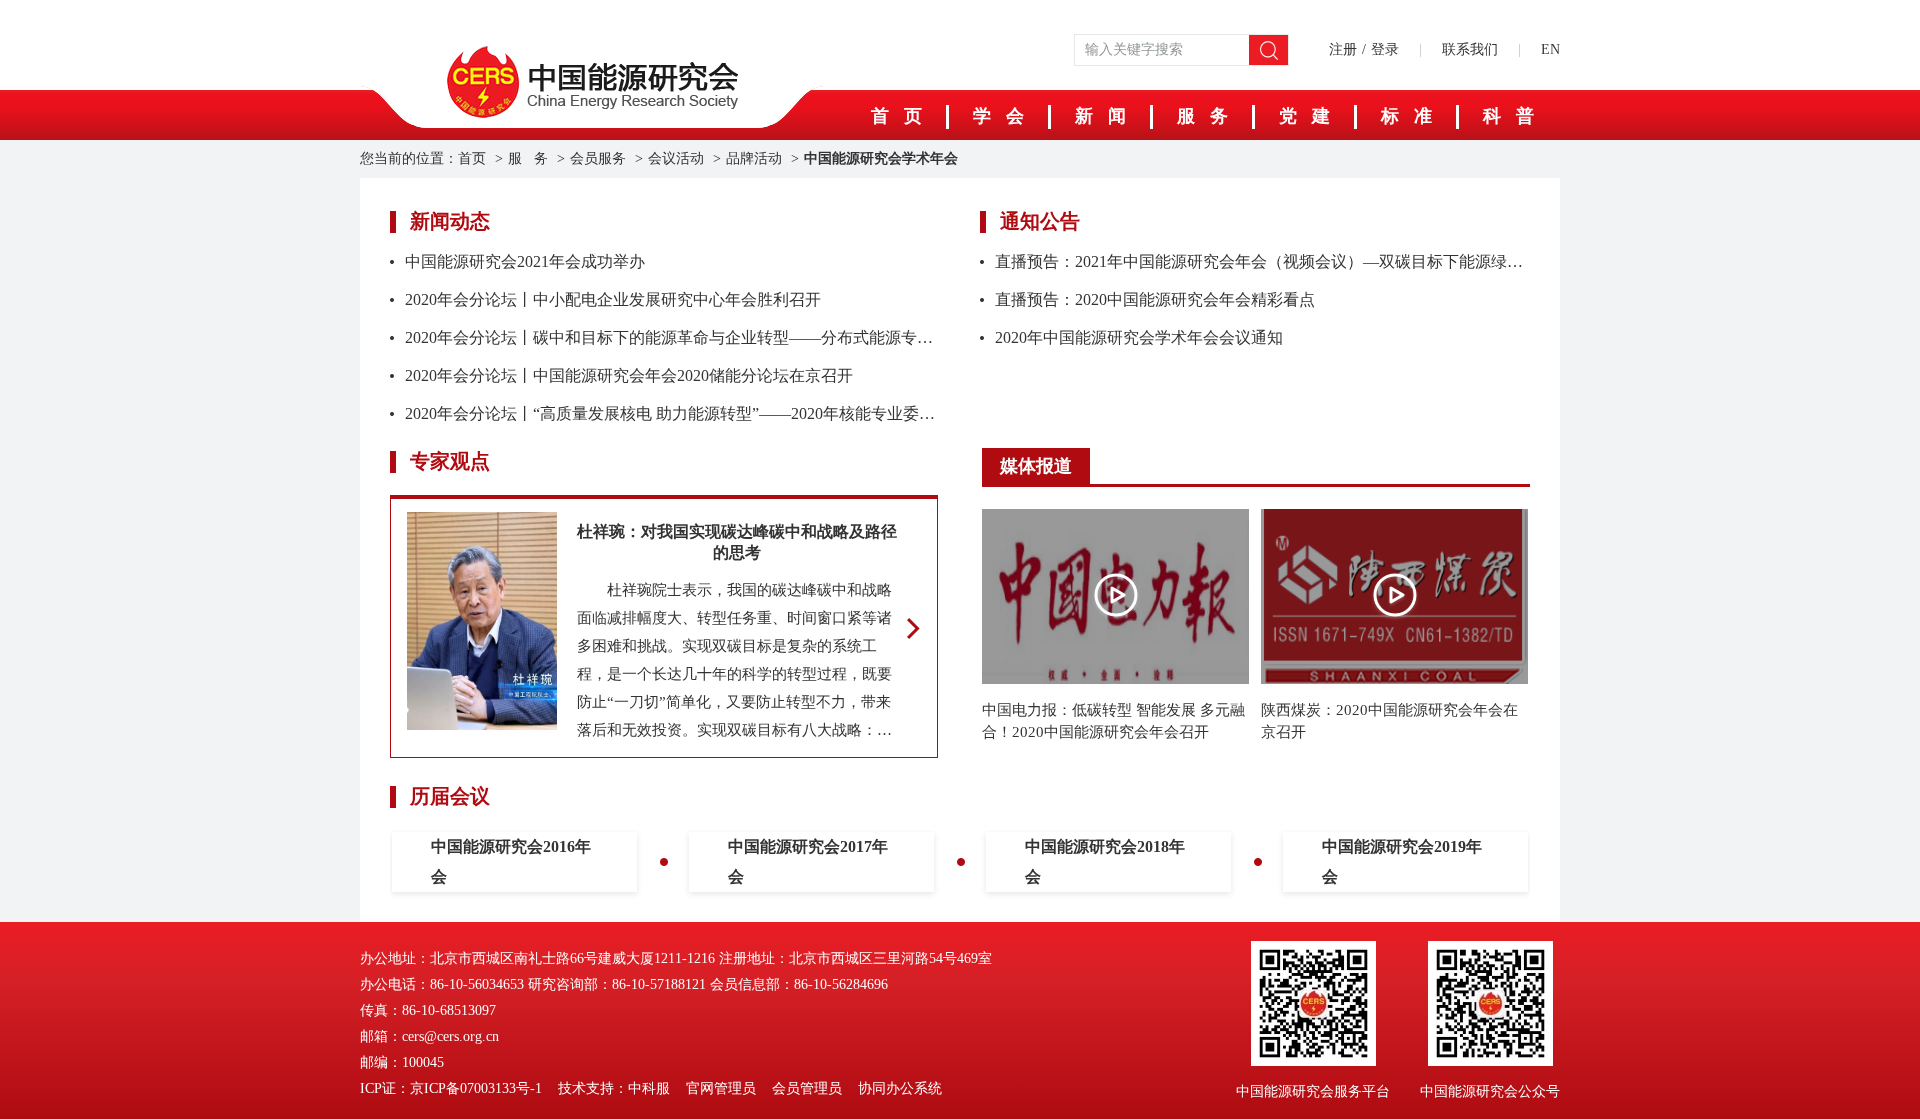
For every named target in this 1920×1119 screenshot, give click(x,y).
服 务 (1202, 116)
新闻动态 (450, 221)
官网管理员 (721, 1088)
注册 (1343, 49)
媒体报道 (1036, 466)
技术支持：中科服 (614, 1088)
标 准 (1406, 116)
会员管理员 (807, 1088)
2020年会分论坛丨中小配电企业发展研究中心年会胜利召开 (613, 299)
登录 (1385, 49)
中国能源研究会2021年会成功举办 (525, 261)
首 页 (896, 116)
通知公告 (1040, 221)
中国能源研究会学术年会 (881, 158)
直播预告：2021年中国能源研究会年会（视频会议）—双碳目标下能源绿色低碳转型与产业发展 (1331, 261)
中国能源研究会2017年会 (808, 861)
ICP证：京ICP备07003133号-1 (451, 1088)
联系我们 (1470, 49)
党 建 (1304, 116)
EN (1550, 49)
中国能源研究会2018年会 (1105, 861)
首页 (472, 158)
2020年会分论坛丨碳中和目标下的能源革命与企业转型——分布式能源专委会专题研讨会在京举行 (749, 337)
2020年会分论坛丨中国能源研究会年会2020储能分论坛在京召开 (629, 375)
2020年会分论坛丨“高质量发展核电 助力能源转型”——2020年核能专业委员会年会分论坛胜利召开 (750, 413)
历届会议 (450, 796)
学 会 (998, 116)
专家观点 (450, 461)
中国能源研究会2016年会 (511, 861)
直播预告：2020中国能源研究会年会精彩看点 (1155, 299)
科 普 (1508, 116)
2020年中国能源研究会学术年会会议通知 (1139, 337)
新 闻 (1100, 116)
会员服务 (598, 158)
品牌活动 (754, 158)
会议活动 (676, 158)
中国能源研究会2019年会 (1402, 861)
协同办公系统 (900, 1088)
